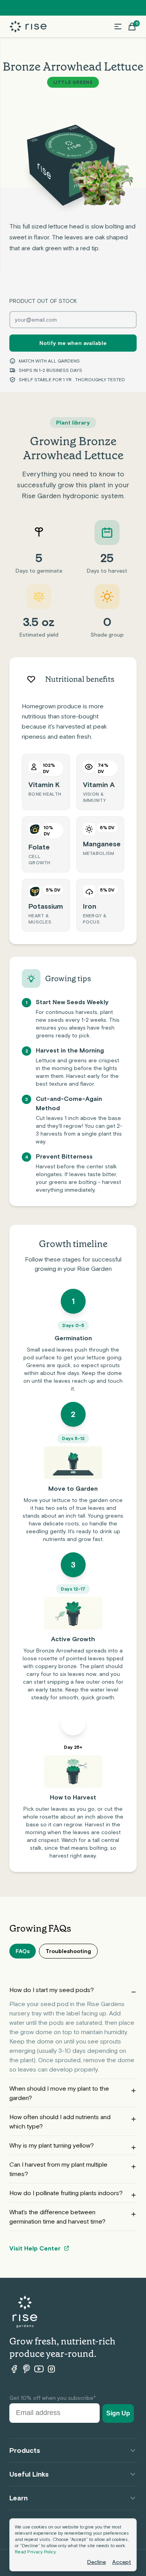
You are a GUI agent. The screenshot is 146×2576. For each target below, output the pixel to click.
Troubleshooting (68, 1951)
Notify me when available (73, 343)
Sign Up (118, 2413)
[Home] (28, 27)
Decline (97, 2562)
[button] (118, 27)
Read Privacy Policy (35, 2552)
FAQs (23, 1951)
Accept (122, 2562)
